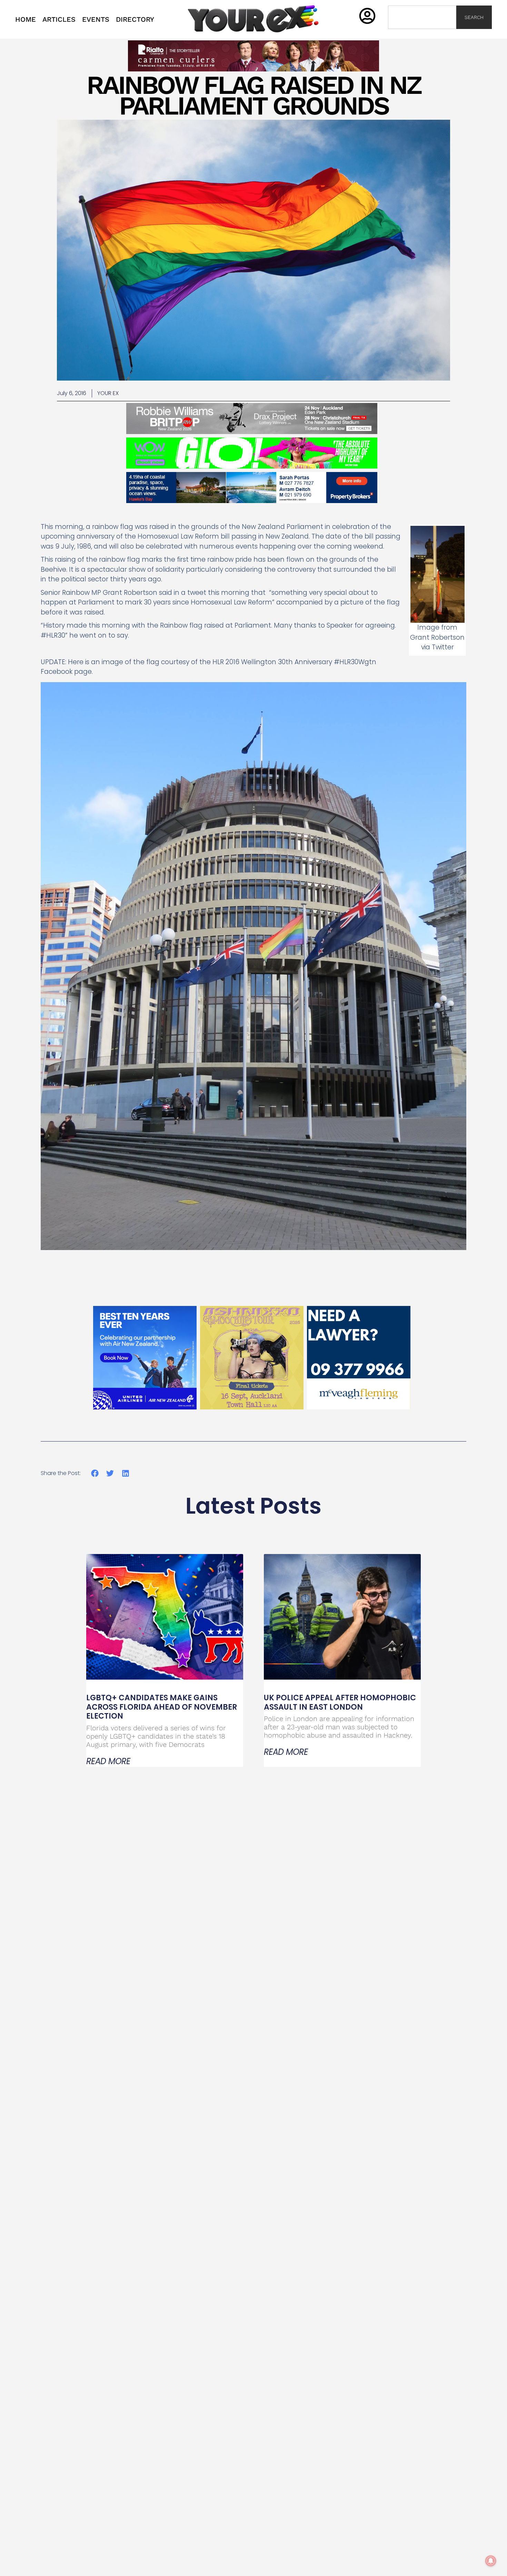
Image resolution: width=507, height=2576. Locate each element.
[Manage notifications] (491, 2561)
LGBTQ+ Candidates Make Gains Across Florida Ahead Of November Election (162, 1707)
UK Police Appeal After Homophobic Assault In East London (340, 1702)
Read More (108, 1761)
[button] (95, 1473)
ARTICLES (59, 19)
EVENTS (96, 19)
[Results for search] (422, 33)
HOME (26, 19)
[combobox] (422, 17)
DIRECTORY (135, 19)
